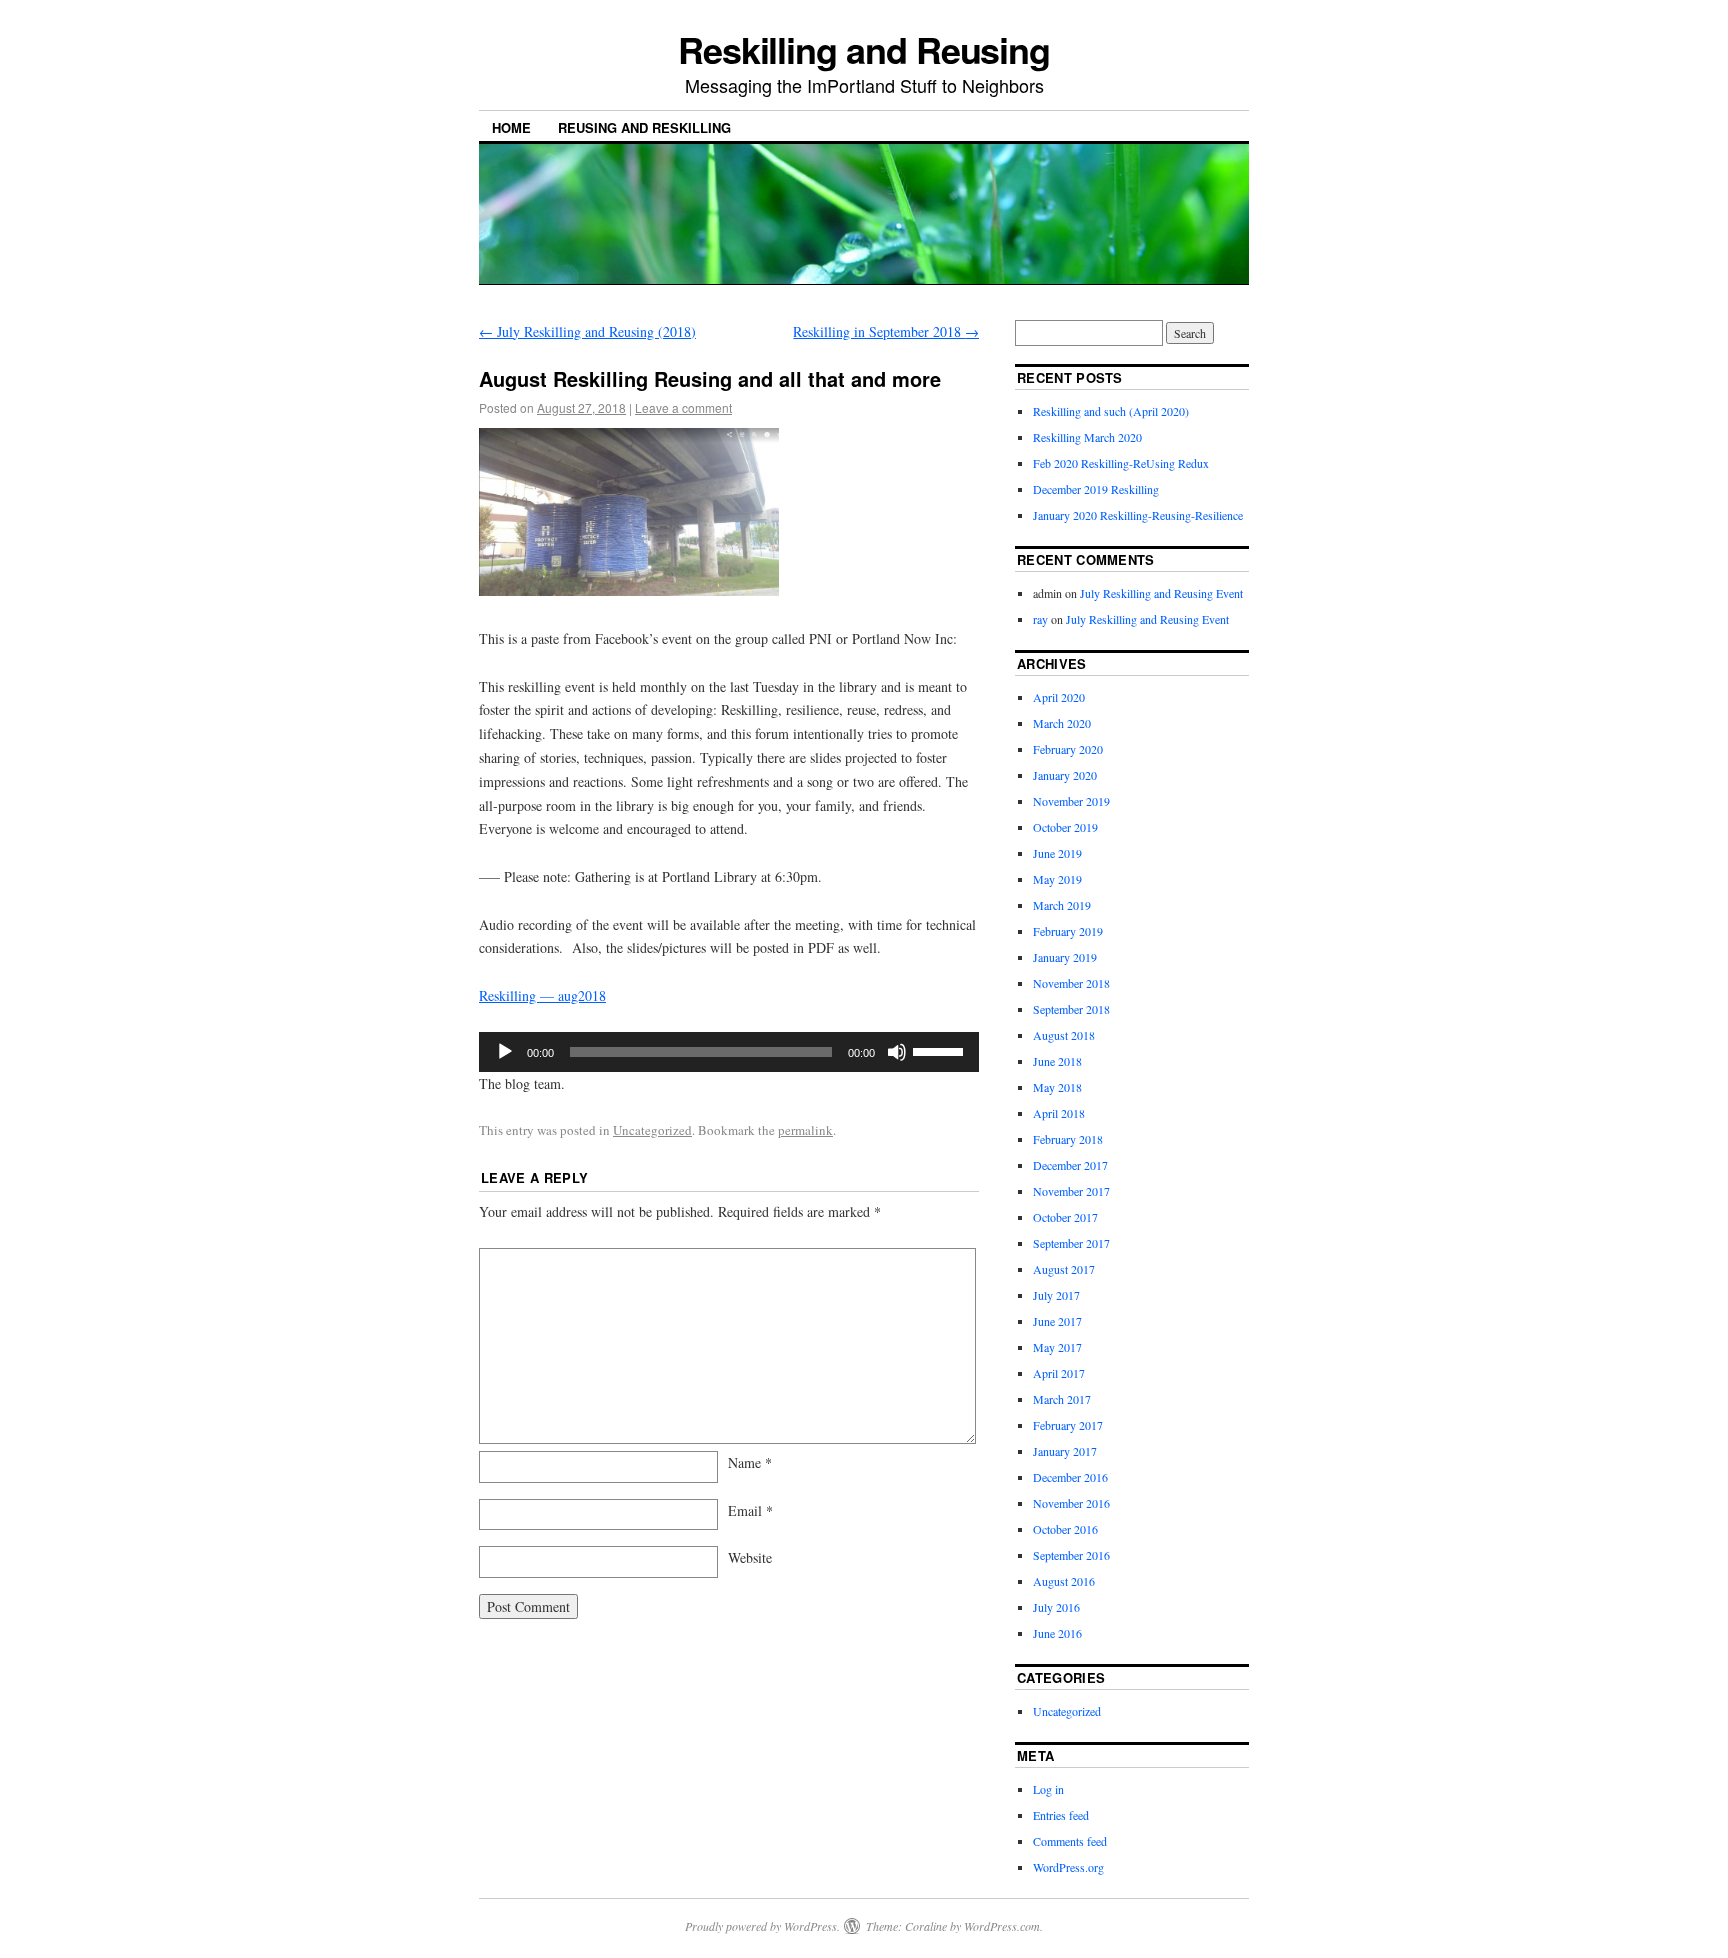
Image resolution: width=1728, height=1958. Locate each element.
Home (511, 127)
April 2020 (1059, 697)
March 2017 (1062, 1399)
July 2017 (1056, 1295)
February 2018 (1068, 1139)
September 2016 (1071, 1555)
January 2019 (1065, 957)
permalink (805, 1130)
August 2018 (1064, 1035)
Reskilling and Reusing (864, 49)
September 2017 (1071, 1243)
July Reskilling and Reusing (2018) (587, 331)
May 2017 (1057, 1347)
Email (750, 1510)
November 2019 (1071, 801)
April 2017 (1059, 1373)
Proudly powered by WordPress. (762, 1926)
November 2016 (1071, 1503)
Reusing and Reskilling (644, 127)
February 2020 (1068, 749)
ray (1040, 619)
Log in (1048, 1789)
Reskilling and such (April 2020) (1111, 411)
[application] (729, 1052)
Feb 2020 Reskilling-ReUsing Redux (1121, 463)
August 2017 (1064, 1269)
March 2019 (1062, 905)
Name (750, 1462)
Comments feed (1070, 1841)
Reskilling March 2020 (1087, 437)
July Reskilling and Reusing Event (1161, 593)
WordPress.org (1068, 1867)
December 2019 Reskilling (1096, 489)
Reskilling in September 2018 (886, 331)
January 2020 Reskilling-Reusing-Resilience (1138, 515)
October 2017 (1065, 1217)
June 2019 (1057, 853)
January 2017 (1065, 1451)
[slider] (941, 1050)
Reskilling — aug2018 (542, 995)
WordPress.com (1002, 1926)
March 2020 (1062, 723)
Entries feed (1061, 1815)
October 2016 (1065, 1529)
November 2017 (1071, 1191)
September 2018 (1071, 1009)
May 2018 (1057, 1087)
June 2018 (1057, 1061)
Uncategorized (652, 1130)
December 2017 (1070, 1165)
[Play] (505, 1052)
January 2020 (1065, 775)
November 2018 (1071, 983)
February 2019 (1068, 931)
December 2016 (1070, 1477)
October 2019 (1065, 827)
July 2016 (1056, 1607)
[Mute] (897, 1052)
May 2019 (1057, 879)
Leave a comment (683, 407)
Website (750, 1557)
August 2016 (1064, 1581)
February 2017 (1068, 1425)
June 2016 (1057, 1633)
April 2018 (1059, 1113)
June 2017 (1057, 1321)
